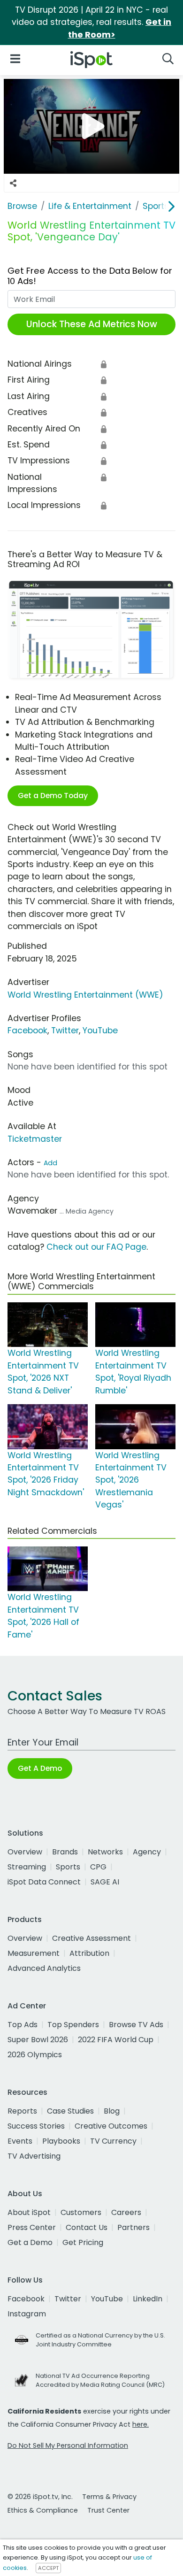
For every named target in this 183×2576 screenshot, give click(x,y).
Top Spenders (73, 2025)
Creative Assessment (91, 1938)
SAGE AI (105, 1882)
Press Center (32, 2227)
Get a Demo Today (53, 796)
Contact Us (87, 2227)
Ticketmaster (35, 1139)
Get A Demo (40, 1768)
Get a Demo (30, 2242)
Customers (81, 2212)
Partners (133, 2227)
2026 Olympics (35, 2055)
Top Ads (23, 2025)
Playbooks (61, 2141)
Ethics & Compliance (43, 2510)
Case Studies (70, 2111)
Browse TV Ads (136, 2025)
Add (50, 1163)
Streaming (27, 1867)
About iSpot (29, 2212)
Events (20, 2141)
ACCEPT (48, 2568)
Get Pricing (83, 2242)
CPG (98, 1867)
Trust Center (108, 2510)
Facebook (27, 1030)
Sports (68, 1867)
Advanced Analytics (44, 1968)
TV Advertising (34, 2156)
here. (141, 2424)
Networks (105, 1852)
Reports (22, 2111)
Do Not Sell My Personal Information (68, 2445)
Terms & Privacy (109, 2497)
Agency (147, 1852)
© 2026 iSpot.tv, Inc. (40, 2497)
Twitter (65, 1030)
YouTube (100, 1030)
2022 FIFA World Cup (116, 2040)
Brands (65, 1852)
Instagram (27, 2314)
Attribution (89, 1953)
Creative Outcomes (111, 2126)
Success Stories (36, 2126)
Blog (112, 2111)
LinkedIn (148, 2299)
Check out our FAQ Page (96, 1247)
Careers (126, 2212)
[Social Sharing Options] (13, 183)
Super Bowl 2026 (38, 2040)
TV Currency (113, 2141)
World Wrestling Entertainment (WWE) (85, 995)
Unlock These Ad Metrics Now (92, 324)
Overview (25, 1852)
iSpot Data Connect (44, 1882)
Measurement (34, 1953)
